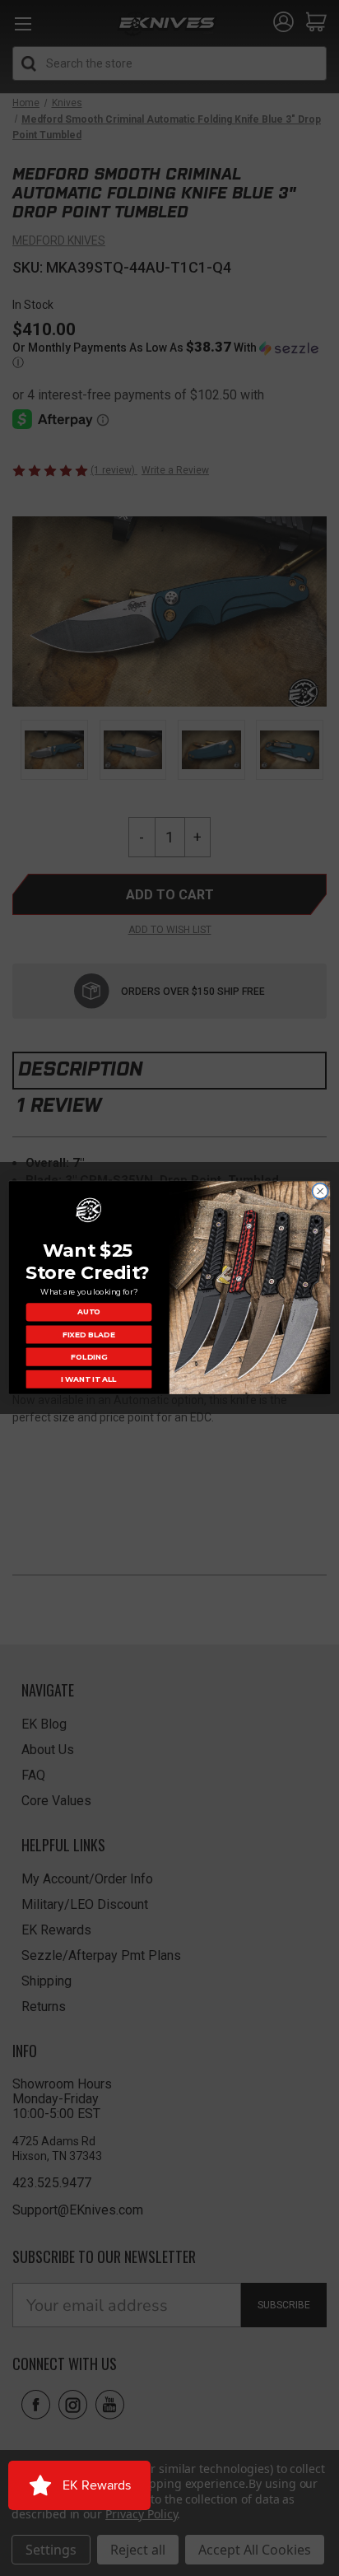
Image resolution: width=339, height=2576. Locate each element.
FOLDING (88, 1357)
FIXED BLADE (89, 1335)
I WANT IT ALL (89, 1380)
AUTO (89, 1312)
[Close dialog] (320, 1192)
